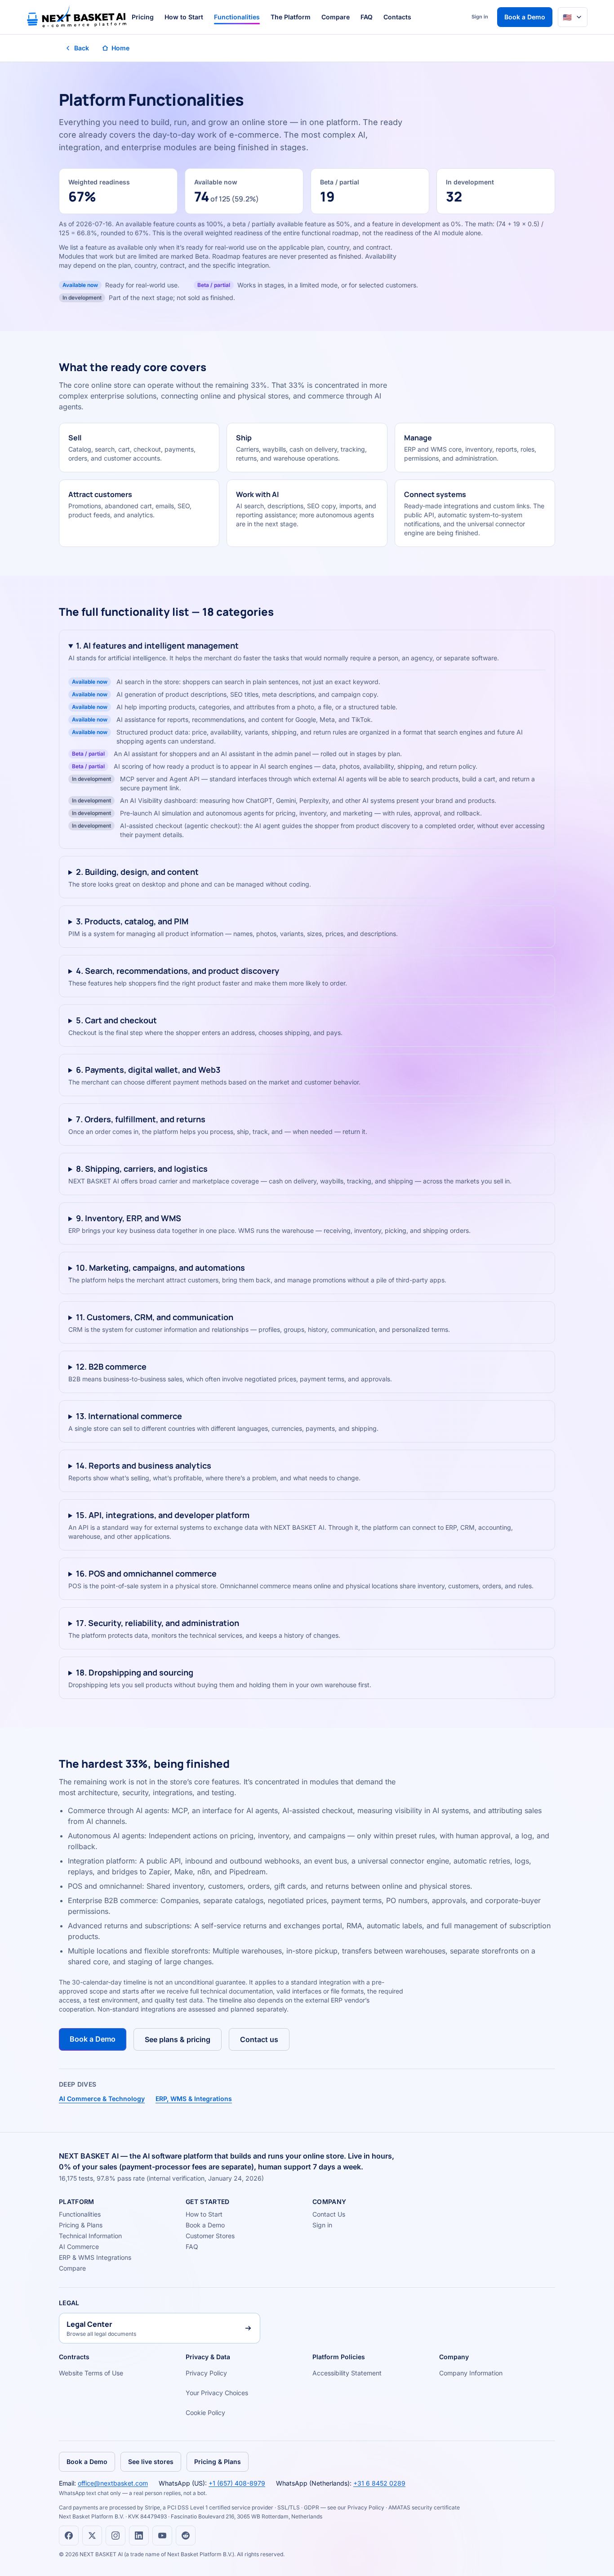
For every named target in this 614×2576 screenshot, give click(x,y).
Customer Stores (210, 2236)
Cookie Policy (205, 2412)
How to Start (184, 17)
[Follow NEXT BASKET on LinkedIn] (139, 2536)
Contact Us (329, 2214)
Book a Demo (525, 17)
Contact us (259, 2039)
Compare (336, 17)
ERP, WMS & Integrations (194, 2099)
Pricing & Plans (81, 2225)
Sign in (480, 17)
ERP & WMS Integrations (95, 2257)
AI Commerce (79, 2247)
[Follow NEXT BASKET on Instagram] (116, 2536)
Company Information (471, 2373)
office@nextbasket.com (113, 2483)
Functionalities (237, 17)
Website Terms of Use (91, 2373)
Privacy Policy (206, 2373)
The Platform (291, 17)
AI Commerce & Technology (102, 2099)
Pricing (143, 17)
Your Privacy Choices (217, 2393)
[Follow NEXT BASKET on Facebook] (69, 2536)
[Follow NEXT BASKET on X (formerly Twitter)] (92, 2536)
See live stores (151, 2462)
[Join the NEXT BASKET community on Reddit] (186, 2536)
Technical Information (90, 2236)
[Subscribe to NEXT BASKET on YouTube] (162, 2536)
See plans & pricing (178, 2039)
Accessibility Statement (347, 2373)
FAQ (367, 17)
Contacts (397, 17)
